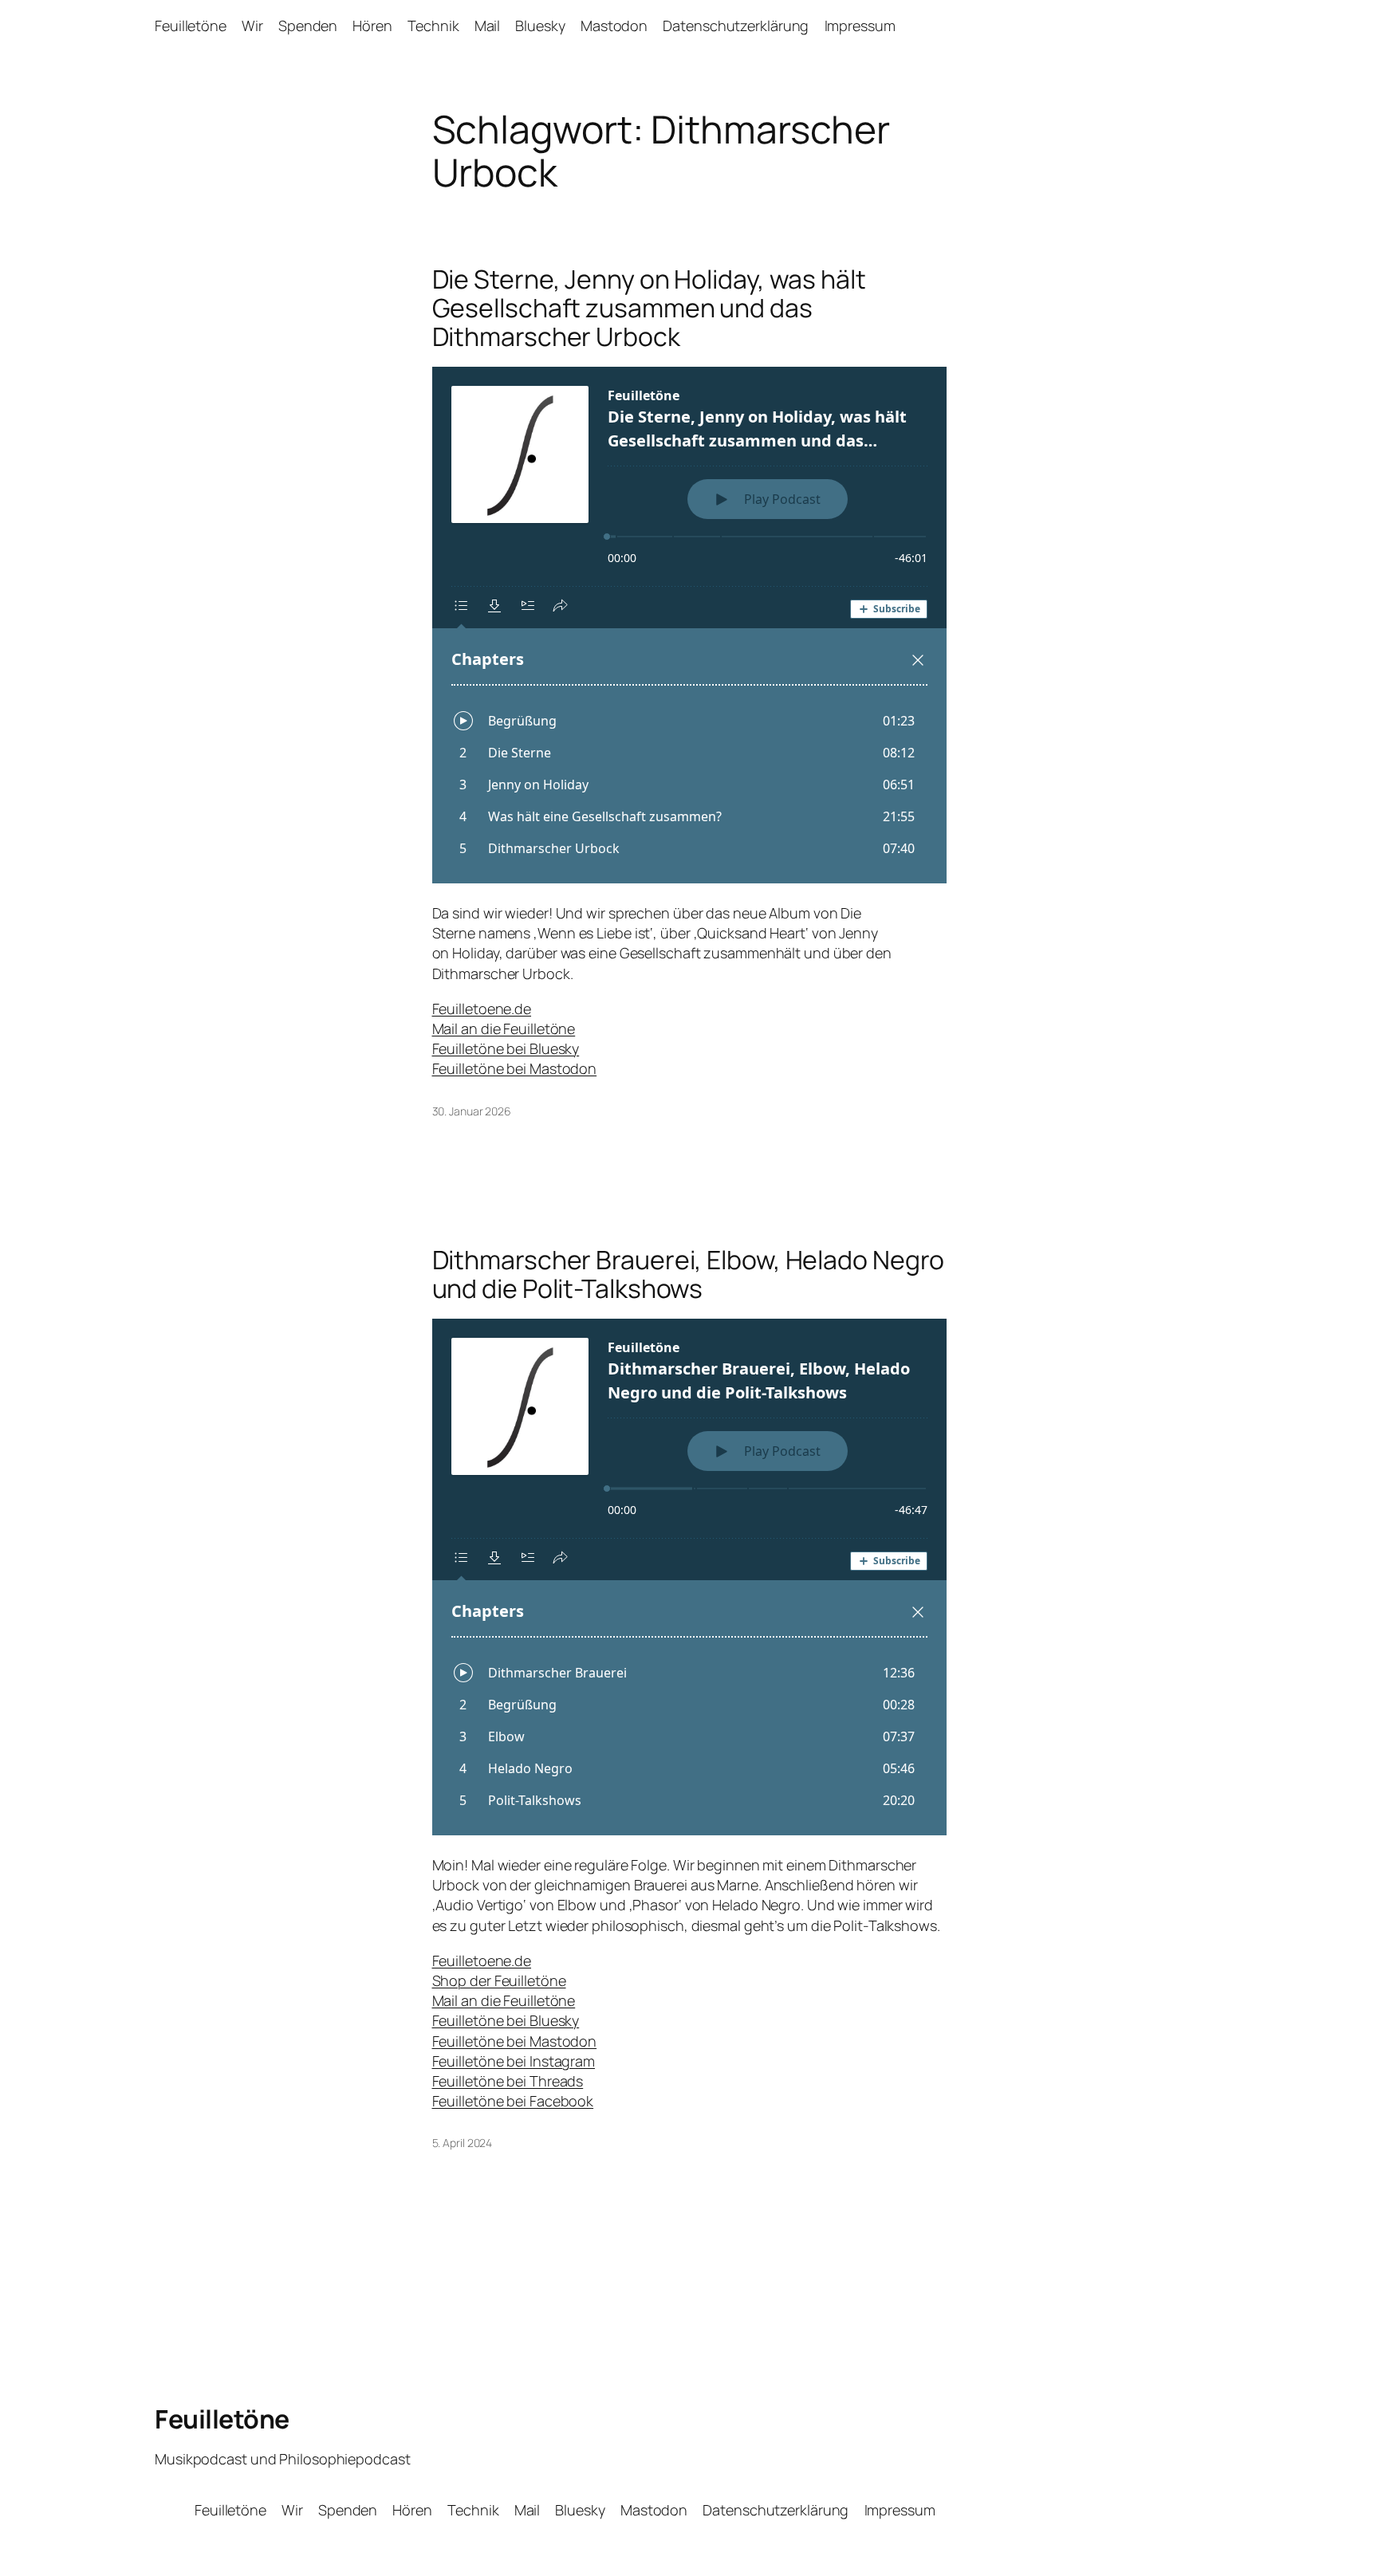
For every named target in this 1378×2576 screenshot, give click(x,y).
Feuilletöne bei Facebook (513, 2101)
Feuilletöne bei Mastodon (515, 1068)
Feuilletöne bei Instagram (514, 2061)
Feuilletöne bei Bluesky (506, 1048)
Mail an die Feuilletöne (504, 1028)
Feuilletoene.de (482, 1009)
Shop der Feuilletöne (499, 1980)
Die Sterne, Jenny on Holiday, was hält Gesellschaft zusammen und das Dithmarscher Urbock (649, 308)
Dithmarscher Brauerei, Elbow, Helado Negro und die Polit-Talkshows (689, 1274)
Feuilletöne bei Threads (508, 2081)
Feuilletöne (222, 2419)
